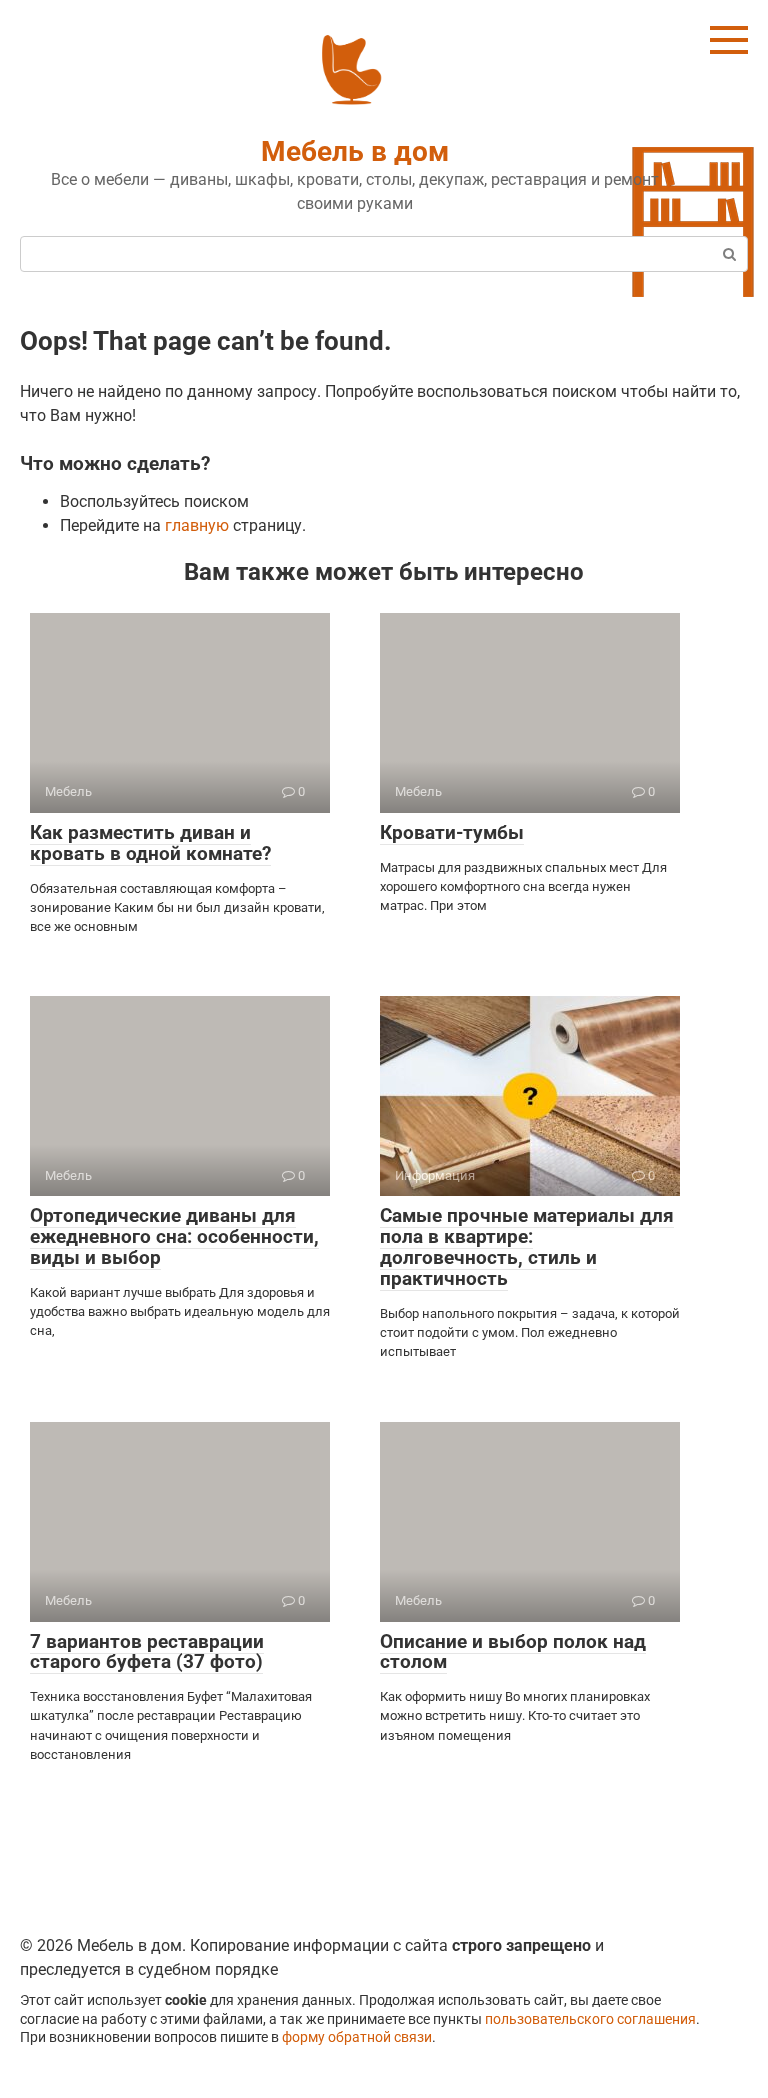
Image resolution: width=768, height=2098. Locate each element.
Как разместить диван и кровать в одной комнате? (150, 843)
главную (197, 525)
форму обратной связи (357, 2037)
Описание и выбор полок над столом (513, 1652)
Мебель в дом (355, 151)
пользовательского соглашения (590, 2019)
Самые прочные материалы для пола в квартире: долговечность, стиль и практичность (527, 1247)
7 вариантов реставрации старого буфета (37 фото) (147, 1652)
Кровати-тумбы (452, 832)
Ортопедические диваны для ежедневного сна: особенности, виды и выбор (174, 1236)
